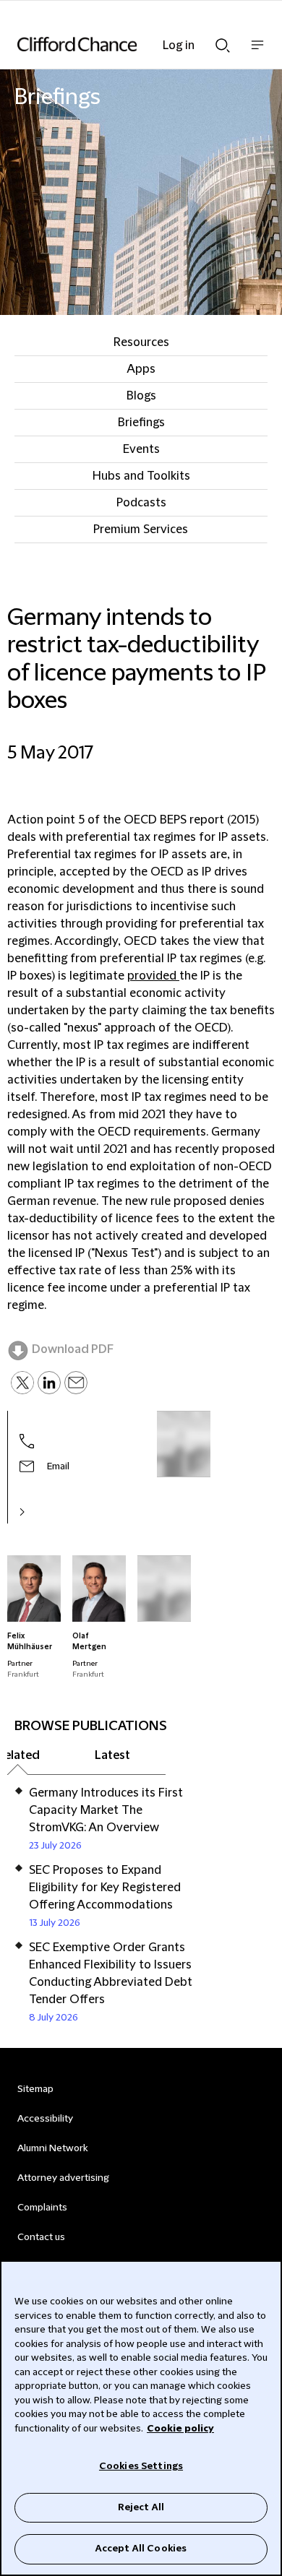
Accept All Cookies (141, 2549)
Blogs (141, 396)
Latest (112, 1755)
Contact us (41, 2237)
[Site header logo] (119, 44)
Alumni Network (52, 2148)
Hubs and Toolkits (141, 476)
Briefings (141, 423)
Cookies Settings (141, 2466)
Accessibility (45, 2119)
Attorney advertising (63, 2178)
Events (141, 449)
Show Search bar (223, 41)
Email (58, 1466)
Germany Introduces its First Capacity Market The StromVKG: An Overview (106, 1810)
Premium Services (141, 530)
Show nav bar (257, 52)
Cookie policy (180, 2429)
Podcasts (141, 503)
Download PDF (73, 1349)
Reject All (141, 2507)
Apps (141, 369)
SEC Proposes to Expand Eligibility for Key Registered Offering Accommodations (105, 1888)
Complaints (42, 2208)
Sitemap (35, 2089)
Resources (141, 342)
